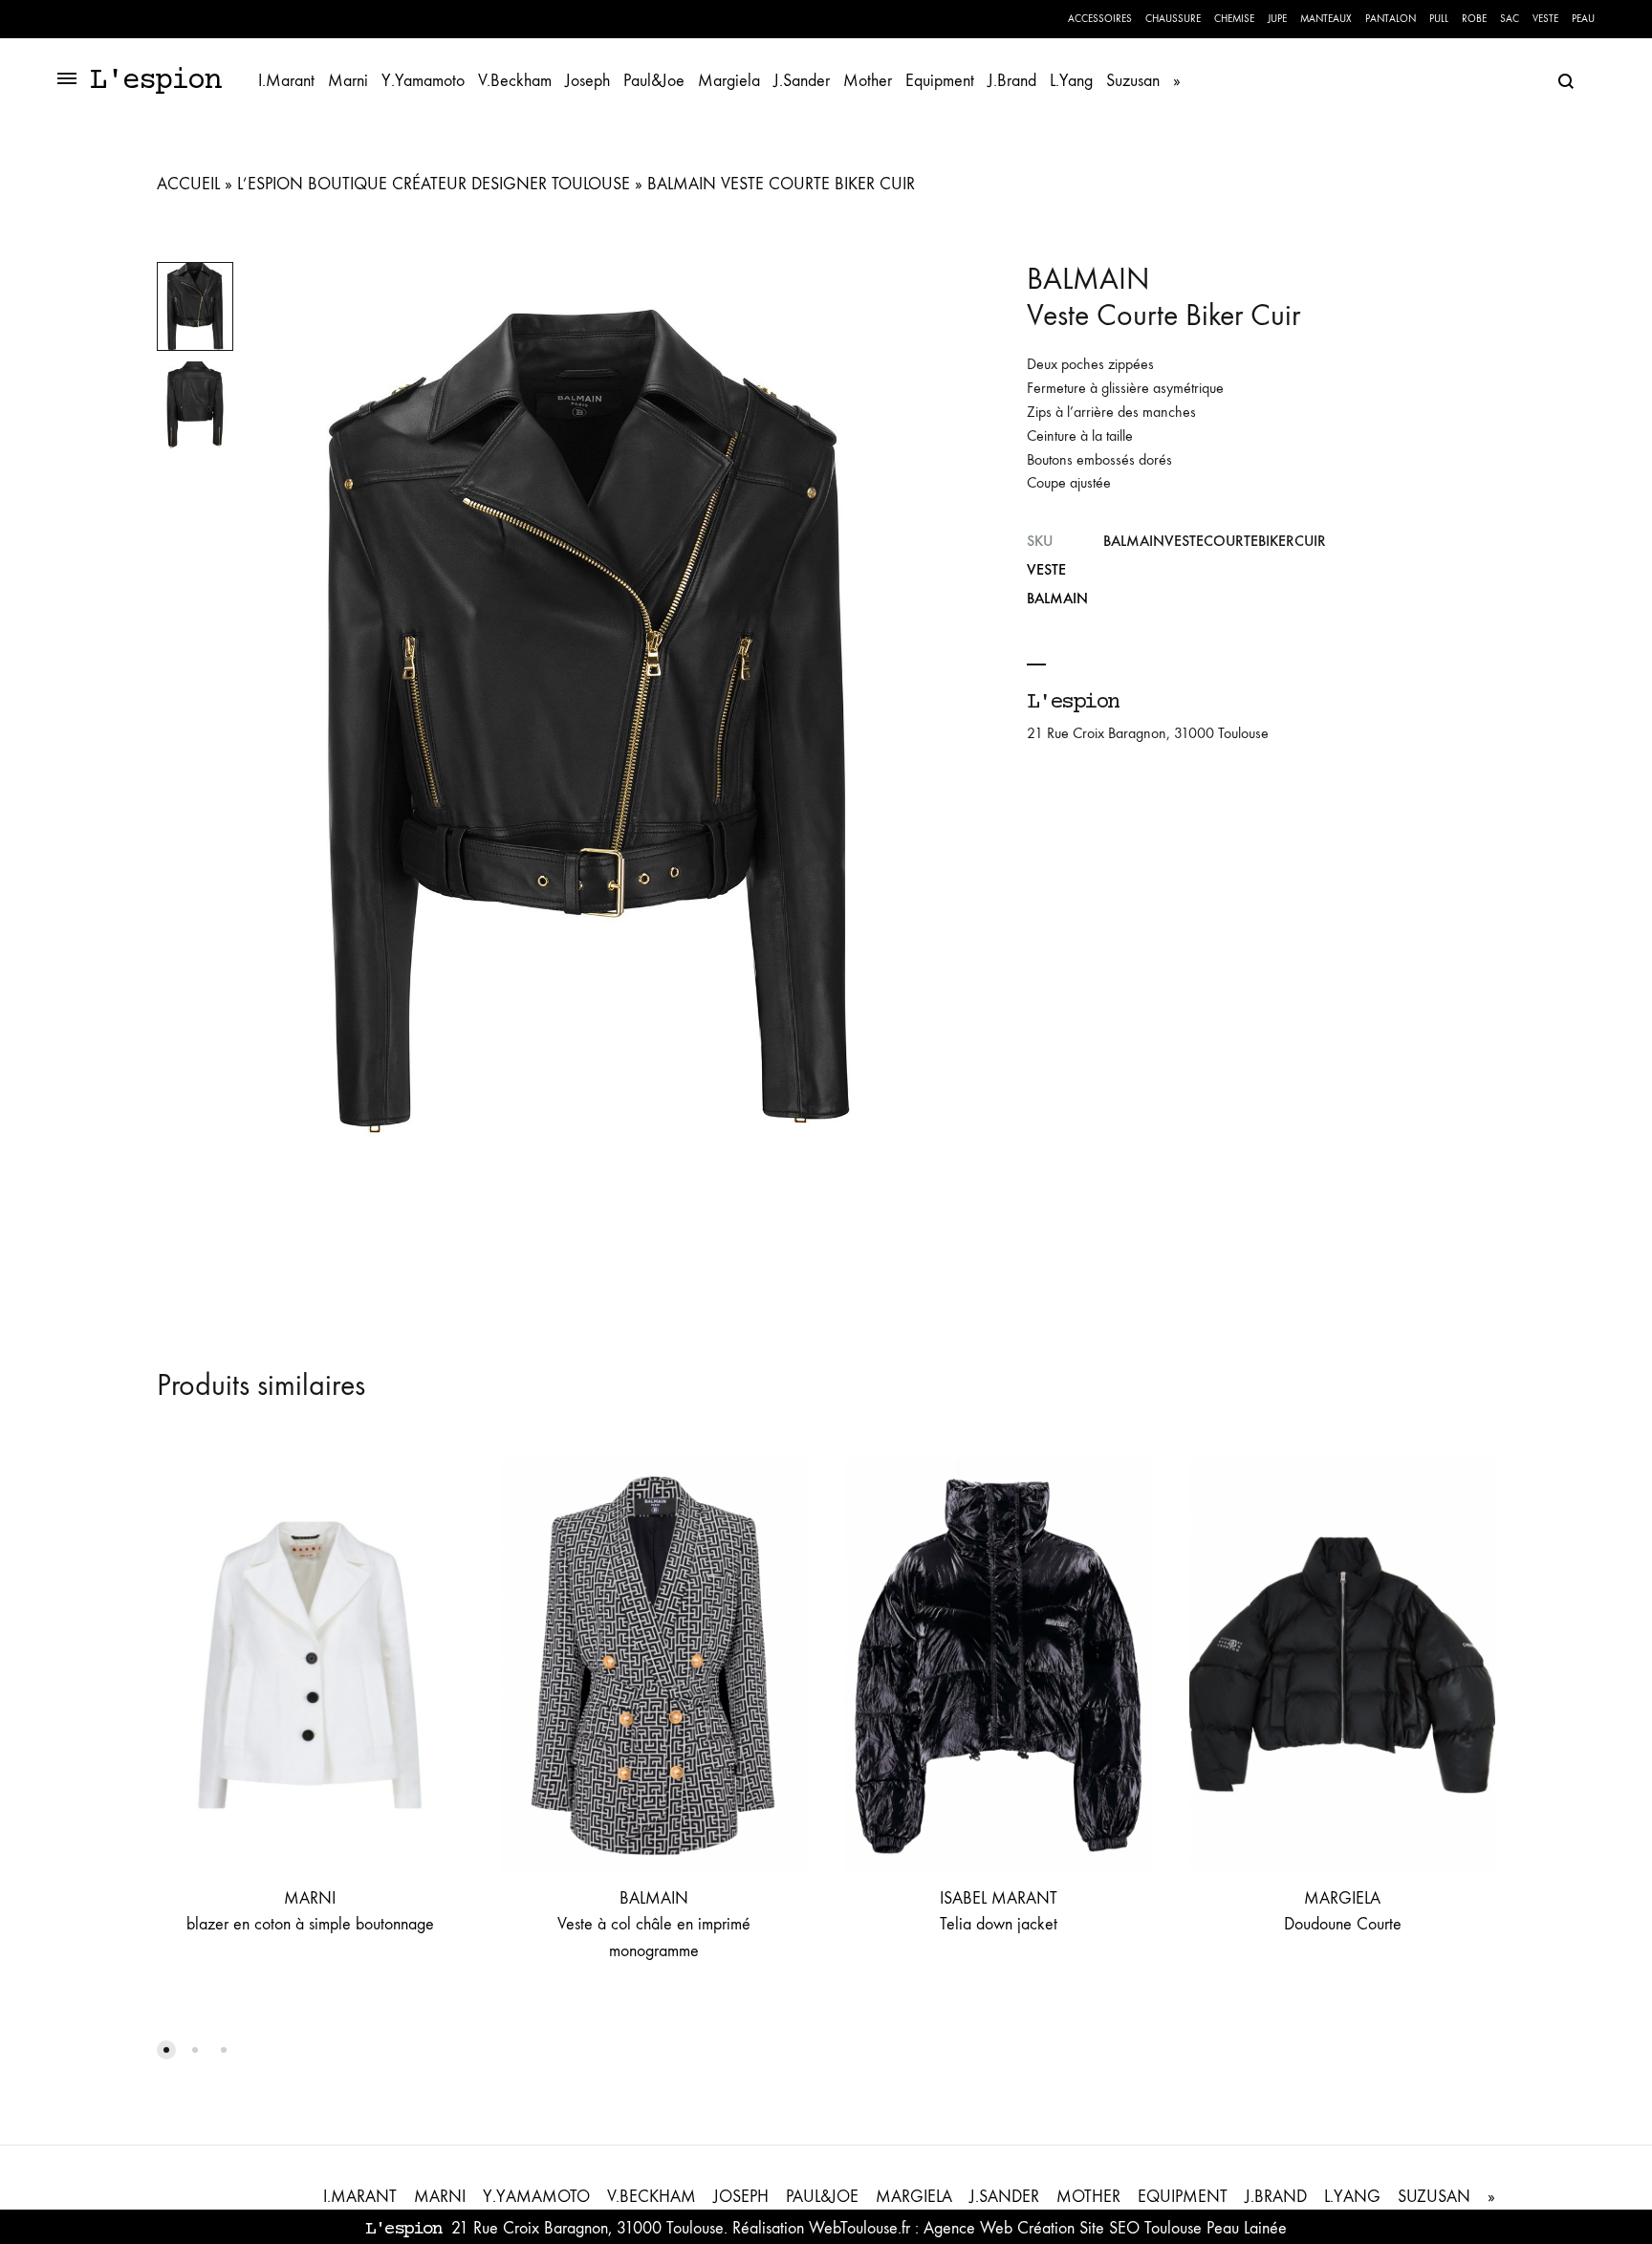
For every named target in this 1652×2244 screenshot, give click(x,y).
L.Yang (1071, 81)
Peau (1583, 19)
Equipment (940, 81)
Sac (1510, 19)
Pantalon (1391, 19)
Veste (1545, 19)
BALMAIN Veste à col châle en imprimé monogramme (654, 1925)
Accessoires (1100, 19)
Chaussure (1173, 19)
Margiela (729, 81)
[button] (166, 2050)
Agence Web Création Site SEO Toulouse (1063, 2228)
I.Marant (286, 81)
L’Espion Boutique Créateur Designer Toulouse (434, 184)
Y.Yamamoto (423, 81)
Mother (868, 81)
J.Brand (1012, 81)
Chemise (1234, 19)
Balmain (1057, 598)
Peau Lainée (1247, 2228)
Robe (1474, 19)
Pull (1439, 19)
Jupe (1277, 19)
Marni (348, 81)
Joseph (587, 81)
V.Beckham (515, 81)
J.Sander (802, 81)
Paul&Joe (654, 81)
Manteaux (1326, 19)
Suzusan (1133, 81)
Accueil (188, 184)
